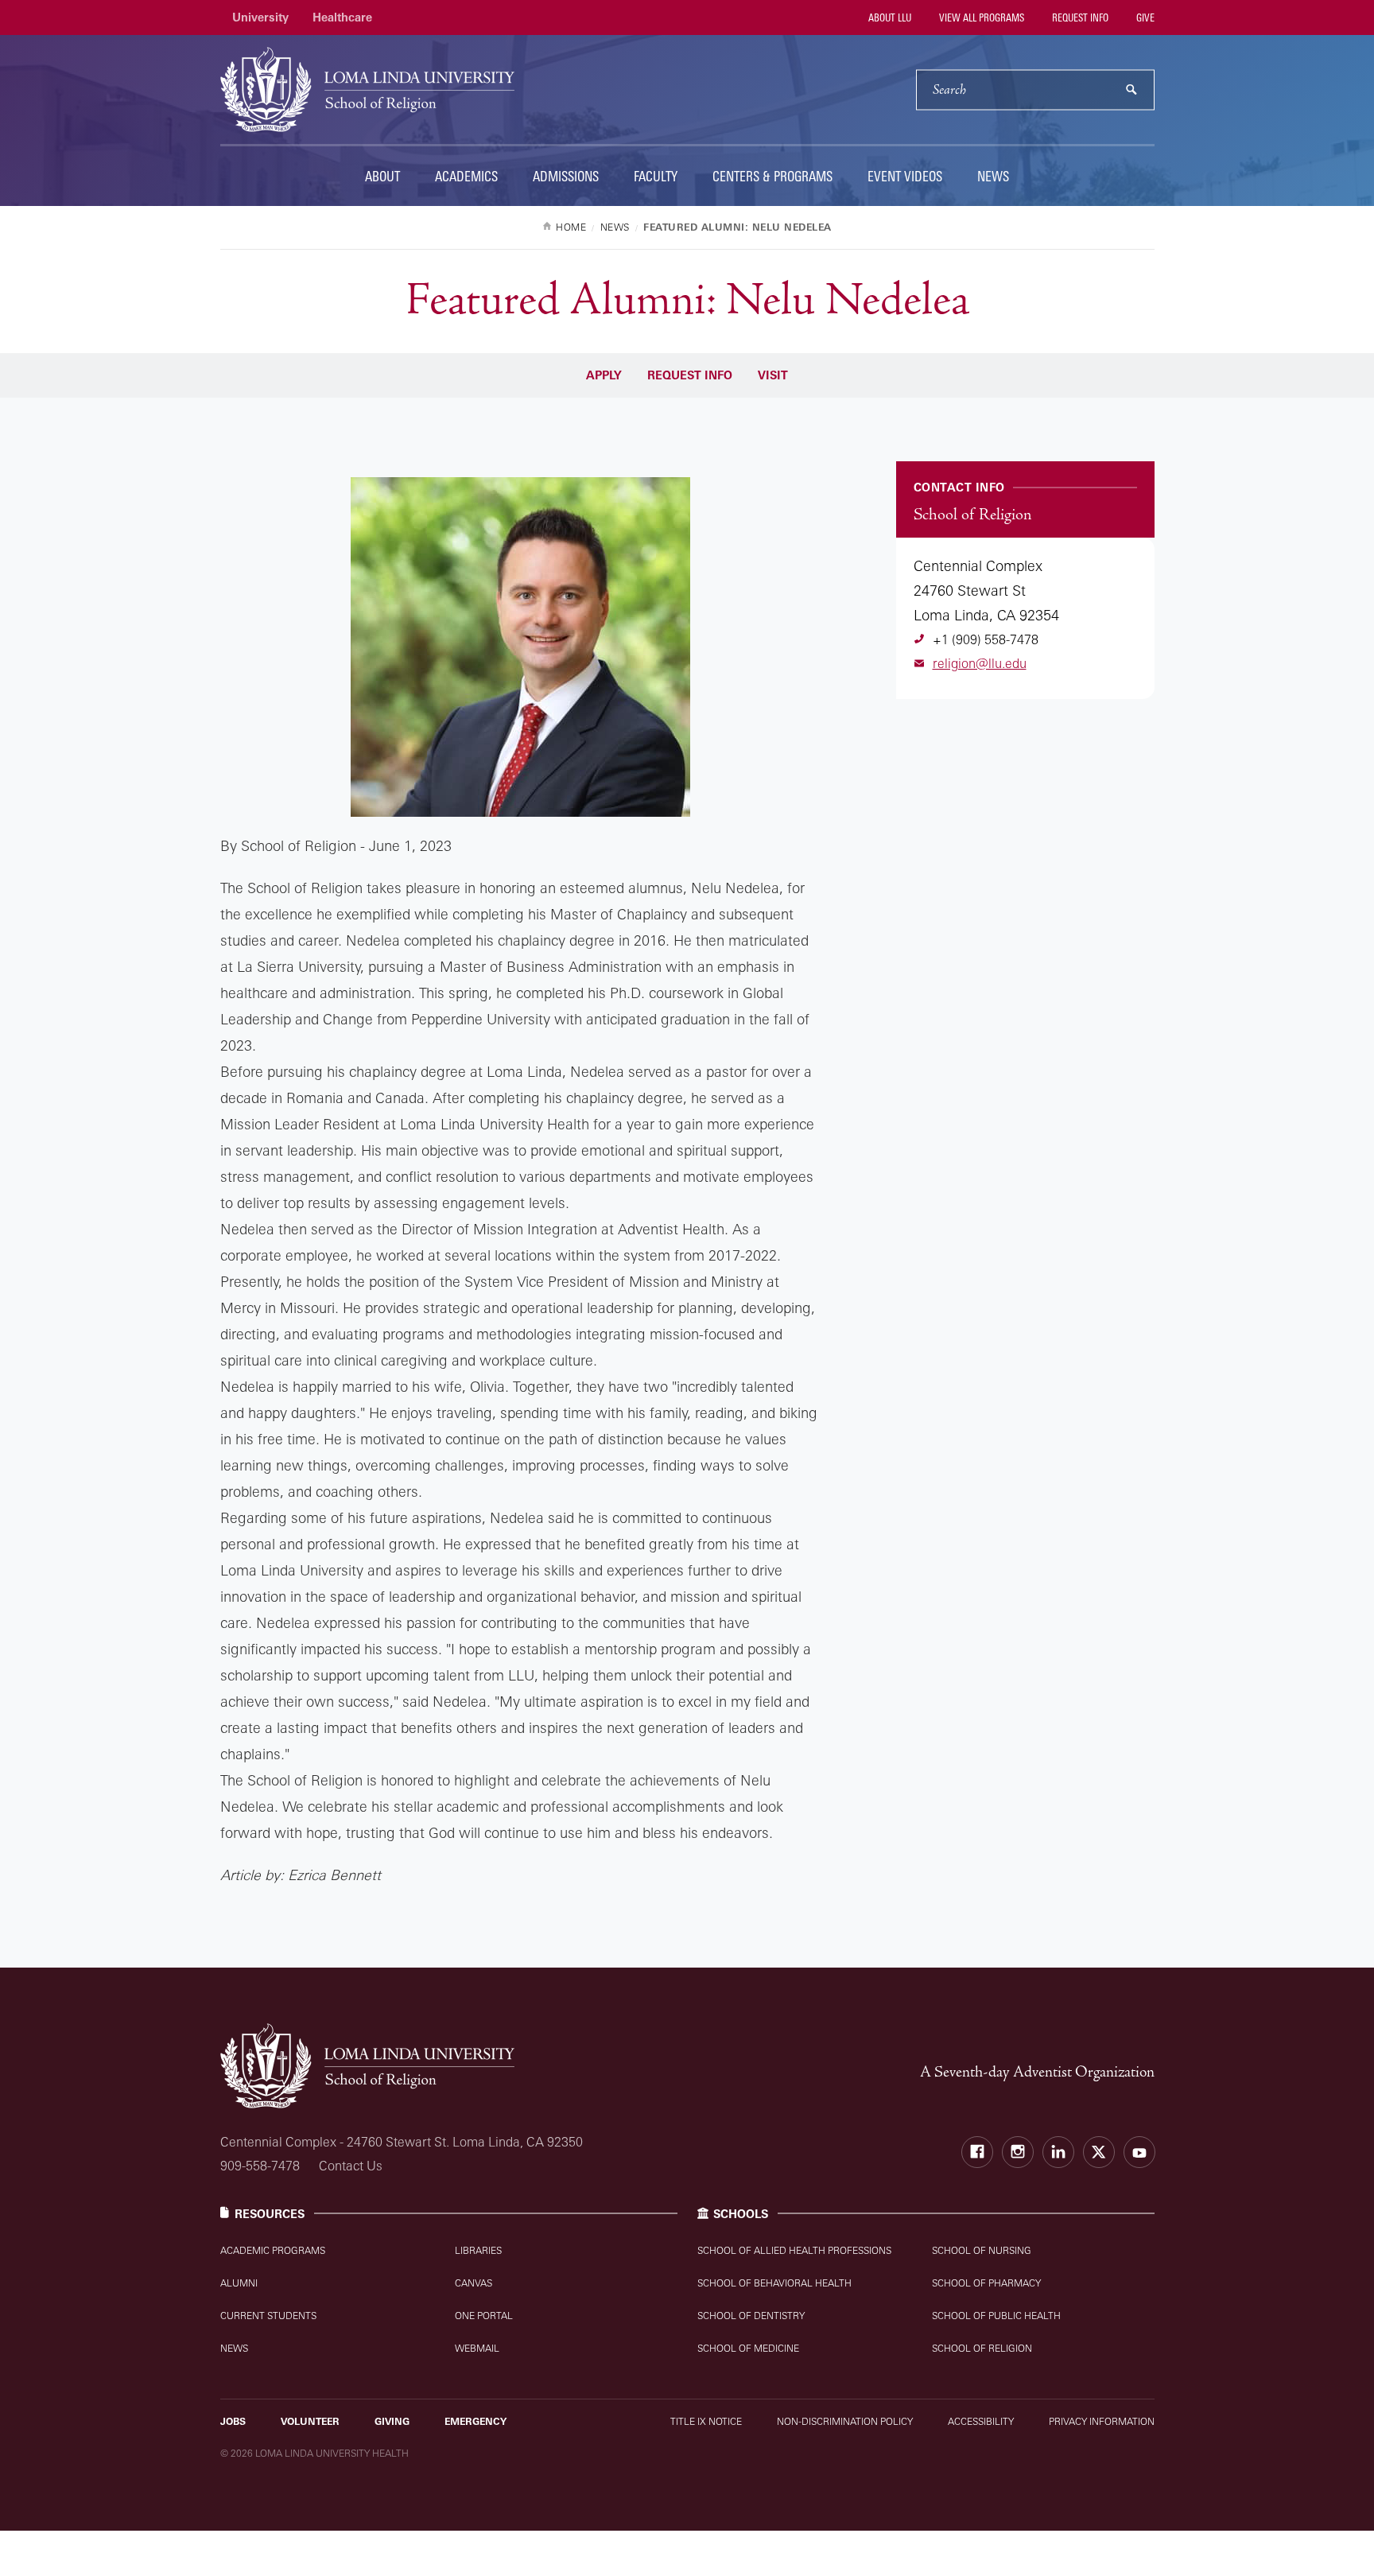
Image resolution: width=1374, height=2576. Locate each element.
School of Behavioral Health (774, 2283)
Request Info (1079, 17)
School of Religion (982, 2348)
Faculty (656, 176)
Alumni (239, 2283)
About (382, 176)
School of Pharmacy (986, 2283)
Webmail (477, 2348)
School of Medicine (748, 2348)
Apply (604, 375)
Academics (466, 176)
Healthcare (342, 17)
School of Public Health (996, 2316)
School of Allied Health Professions (794, 2250)
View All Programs (980, 17)
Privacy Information (1102, 2421)
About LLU (889, 17)
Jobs (233, 2421)
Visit (773, 375)
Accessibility (981, 2421)
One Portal (484, 2316)
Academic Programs (273, 2250)
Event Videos (905, 176)
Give (1144, 17)
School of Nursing (982, 2250)
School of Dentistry (751, 2316)
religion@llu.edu (980, 663)
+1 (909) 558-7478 (986, 639)
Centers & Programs (772, 176)
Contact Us (351, 2166)
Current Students (268, 2316)
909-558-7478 (260, 2166)
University (260, 17)
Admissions (566, 176)
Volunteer (310, 2421)
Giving (392, 2421)
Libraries (478, 2250)
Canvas (474, 2283)
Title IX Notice (706, 2421)
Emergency (475, 2421)
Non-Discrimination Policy (845, 2421)
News (993, 176)
